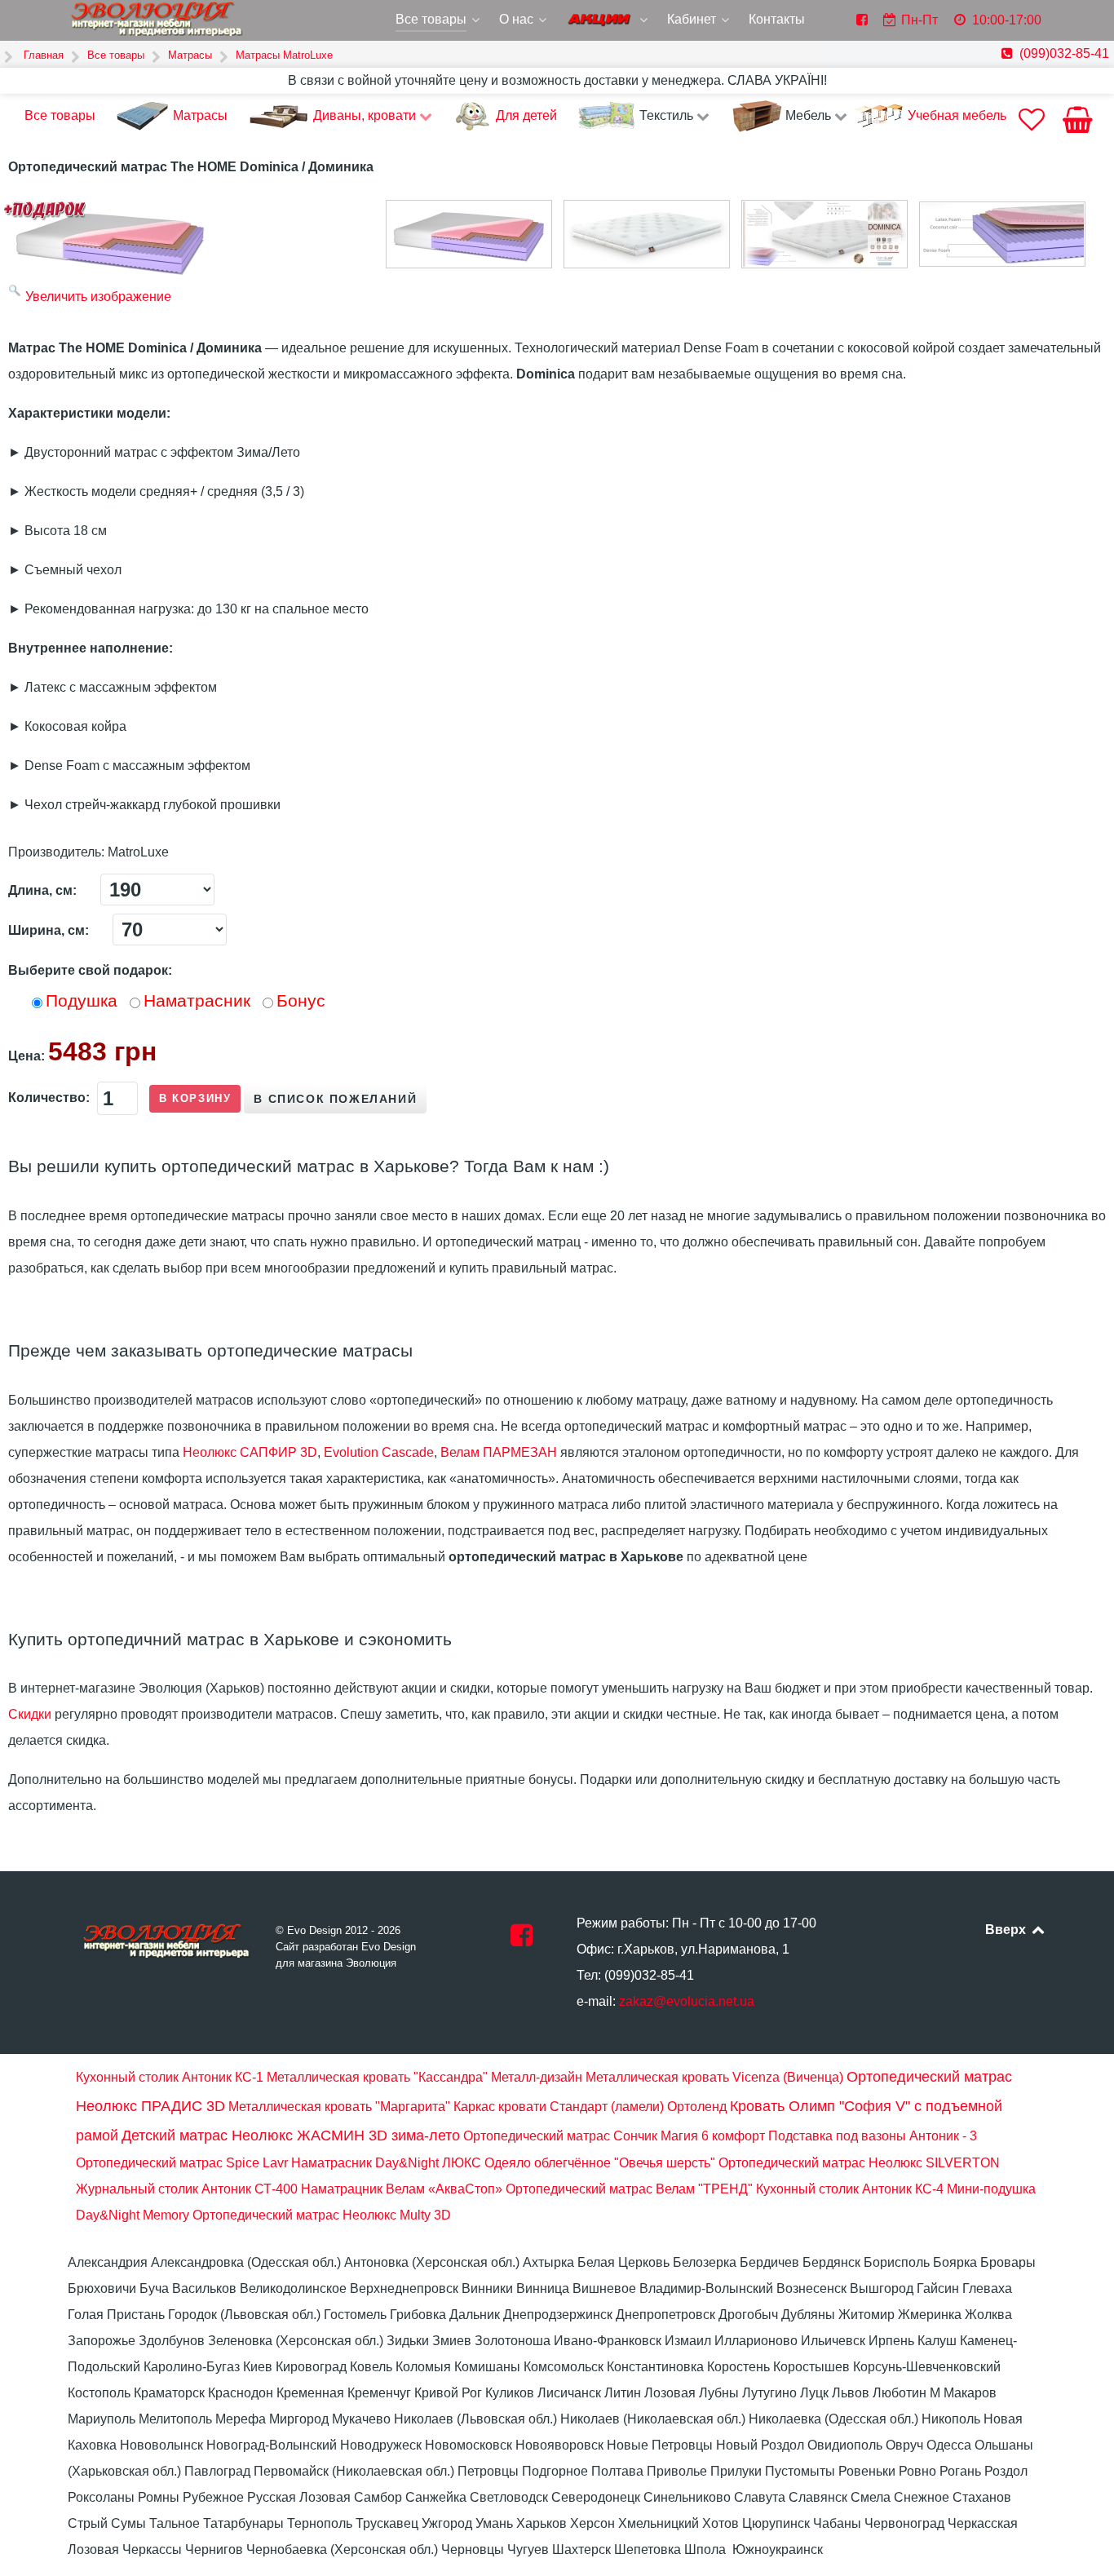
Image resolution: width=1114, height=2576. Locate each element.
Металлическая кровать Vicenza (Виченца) (714, 2077)
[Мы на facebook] (522, 1940)
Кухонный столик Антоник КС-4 (850, 2189)
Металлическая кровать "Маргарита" (339, 2107)
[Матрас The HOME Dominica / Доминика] (469, 234)
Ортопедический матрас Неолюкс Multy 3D (322, 2215)
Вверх (1007, 1930)
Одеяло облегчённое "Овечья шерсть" (600, 2163)
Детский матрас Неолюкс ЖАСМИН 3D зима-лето (291, 2136)
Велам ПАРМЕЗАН (499, 1452)
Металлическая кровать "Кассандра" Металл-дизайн (424, 2077)
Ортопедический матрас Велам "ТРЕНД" (629, 2189)
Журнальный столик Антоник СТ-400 (187, 2189)
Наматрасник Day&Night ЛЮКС (386, 2163)
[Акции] (608, 21)
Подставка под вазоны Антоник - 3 (873, 2136)
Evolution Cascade (379, 1452)
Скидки (30, 1714)
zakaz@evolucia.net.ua (687, 2001)
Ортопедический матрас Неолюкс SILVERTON (859, 2163)
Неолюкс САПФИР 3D (250, 1452)
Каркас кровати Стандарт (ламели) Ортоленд (590, 2107)
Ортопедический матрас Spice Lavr (182, 2163)
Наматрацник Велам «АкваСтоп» (402, 2189)
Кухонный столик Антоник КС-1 (170, 2077)
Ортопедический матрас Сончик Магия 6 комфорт (614, 2136)
